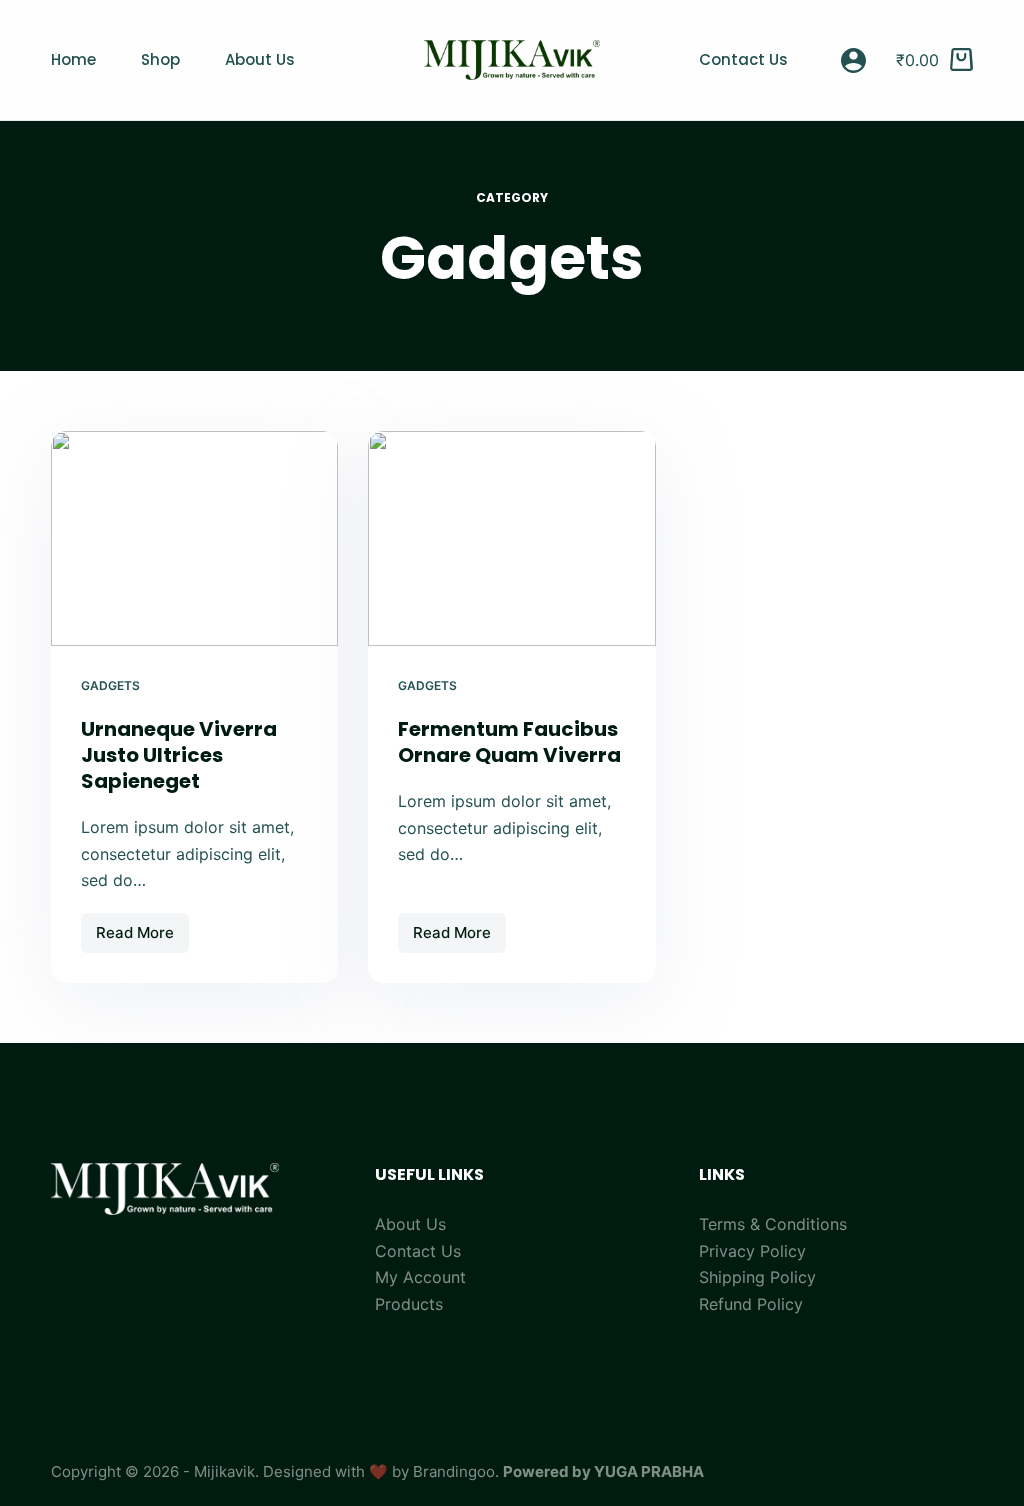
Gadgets (110, 685)
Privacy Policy (752, 1251)
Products (409, 1304)
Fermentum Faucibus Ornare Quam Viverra (509, 742)
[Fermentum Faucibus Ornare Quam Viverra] (511, 538)
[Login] (853, 60)
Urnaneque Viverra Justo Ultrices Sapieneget (179, 755)
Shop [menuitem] (160, 59)
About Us (410, 1224)
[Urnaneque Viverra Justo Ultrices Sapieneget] (194, 538)
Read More (142, 938)
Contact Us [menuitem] (743, 59)
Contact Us (418, 1251)
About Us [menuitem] (260, 59)
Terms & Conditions (773, 1224)
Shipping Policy (757, 1277)
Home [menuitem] (73, 59)
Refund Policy (751, 1304)
